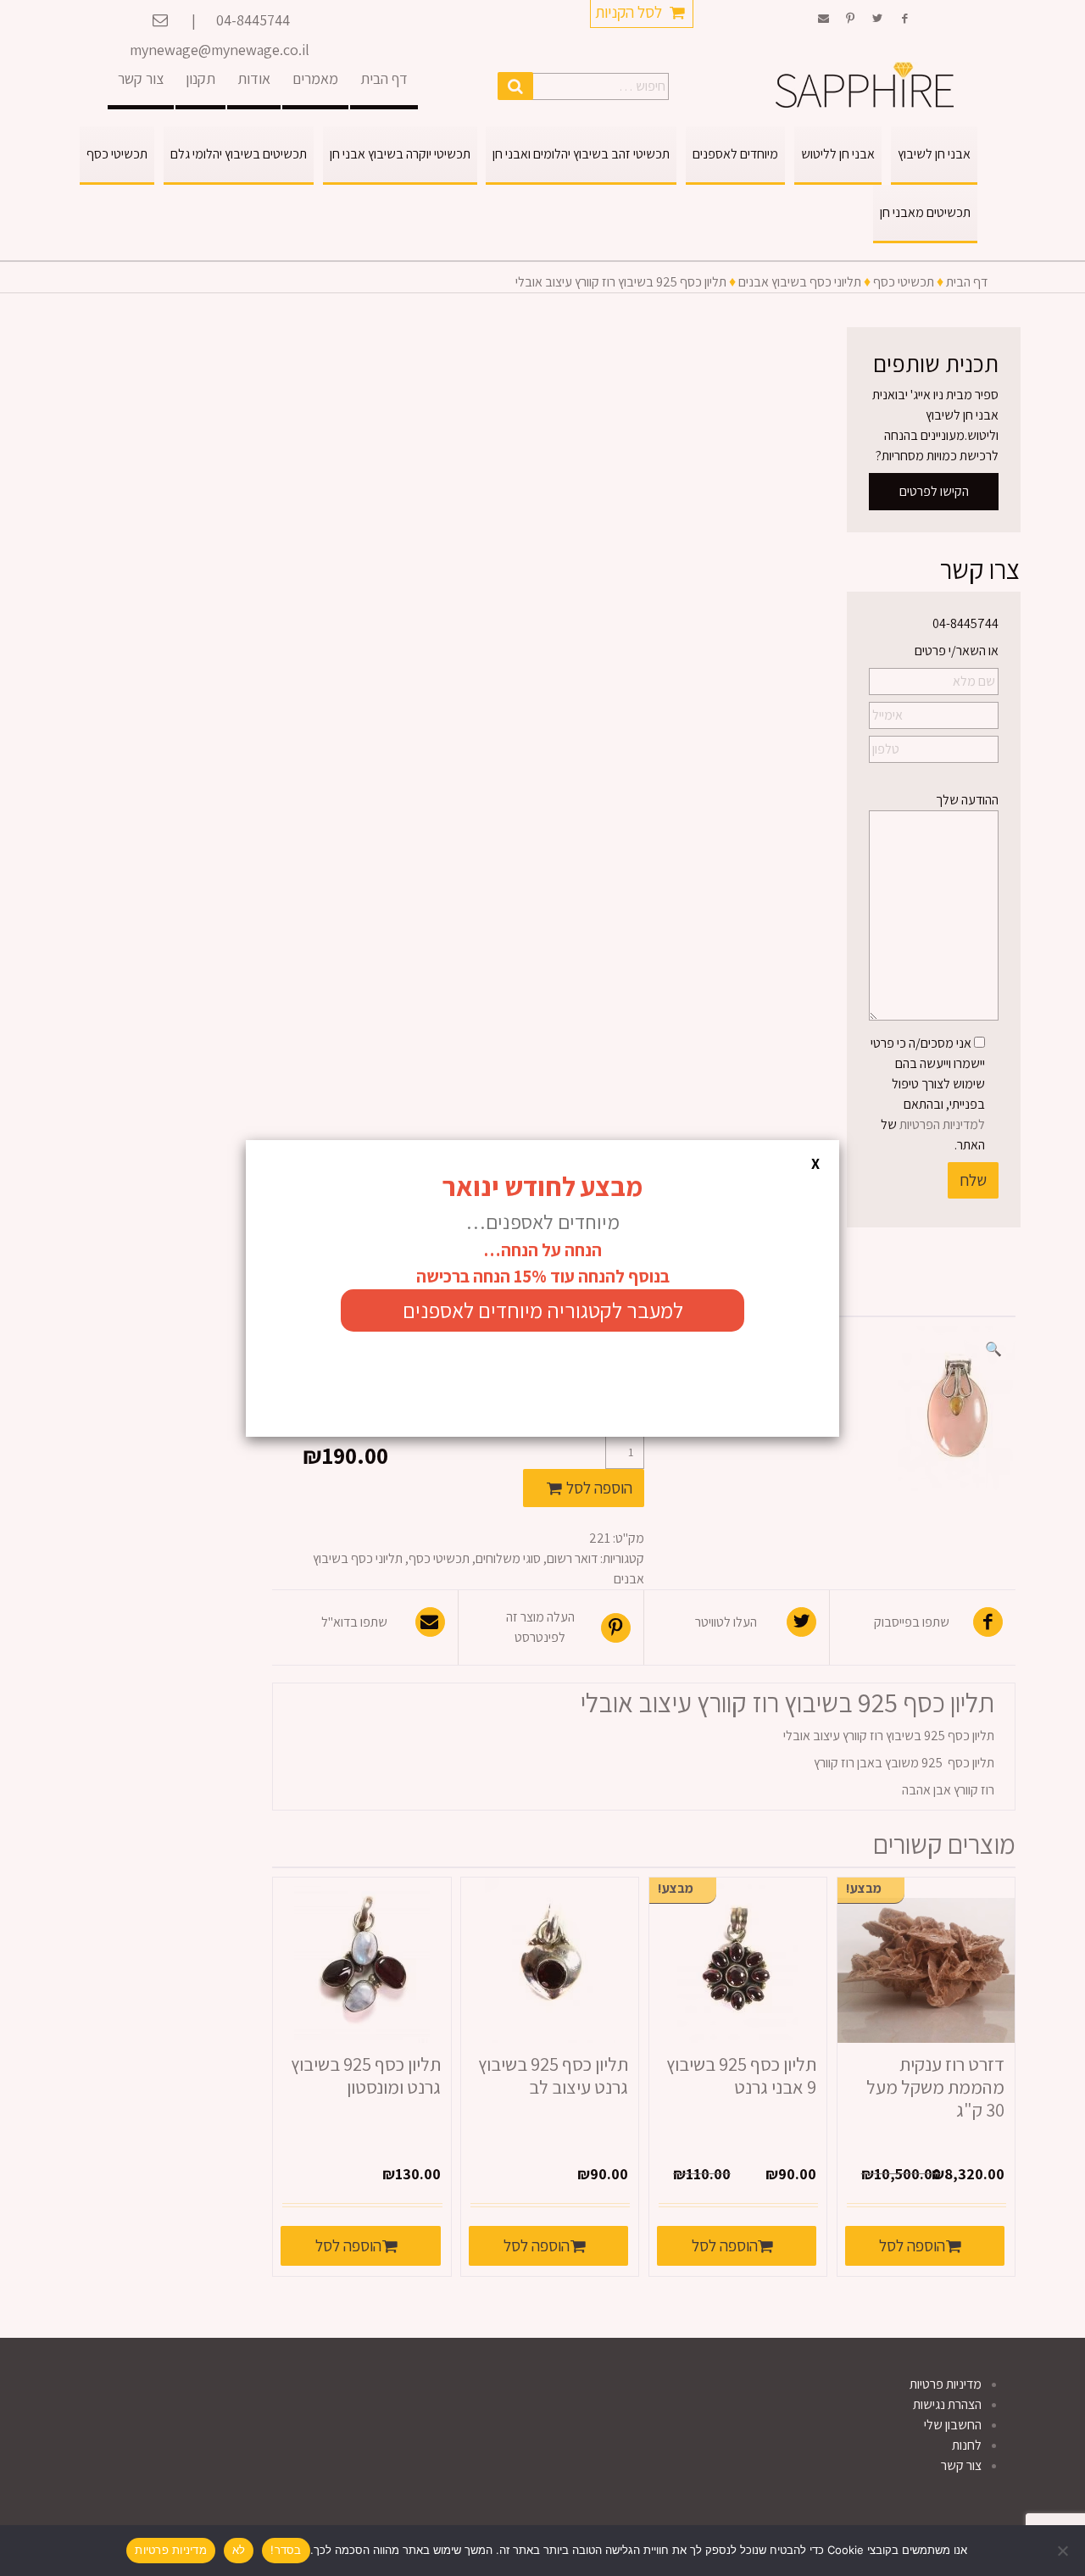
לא (239, 2550)
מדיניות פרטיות (171, 2550)
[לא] (1064, 2551)
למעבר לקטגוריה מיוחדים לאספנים (543, 1310)
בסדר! (286, 2550)
